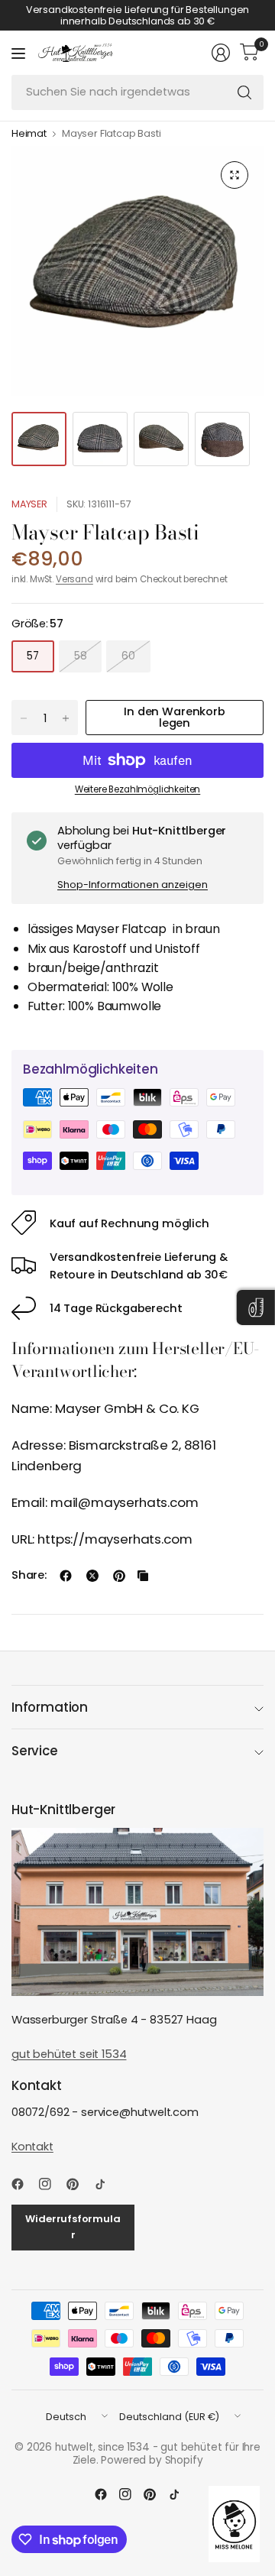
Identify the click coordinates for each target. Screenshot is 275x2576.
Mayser (29, 504)
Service (35, 1751)
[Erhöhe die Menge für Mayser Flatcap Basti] (66, 718)
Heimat (29, 134)
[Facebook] (24, 2184)
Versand (74, 579)
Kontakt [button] (32, 2147)
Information (50, 1707)
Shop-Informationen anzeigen (133, 885)
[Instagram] (51, 2184)
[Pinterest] (79, 2184)
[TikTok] (106, 2184)
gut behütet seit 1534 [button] (69, 2054)
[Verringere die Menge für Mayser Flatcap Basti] (24, 718)
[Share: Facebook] (66, 1576)
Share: (29, 1575)
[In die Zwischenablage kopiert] (143, 1576)
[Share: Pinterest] (119, 1576)
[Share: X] (92, 1576)
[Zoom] (235, 175)
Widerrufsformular (73, 2227)
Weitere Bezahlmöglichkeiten (137, 789)
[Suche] (244, 92)
